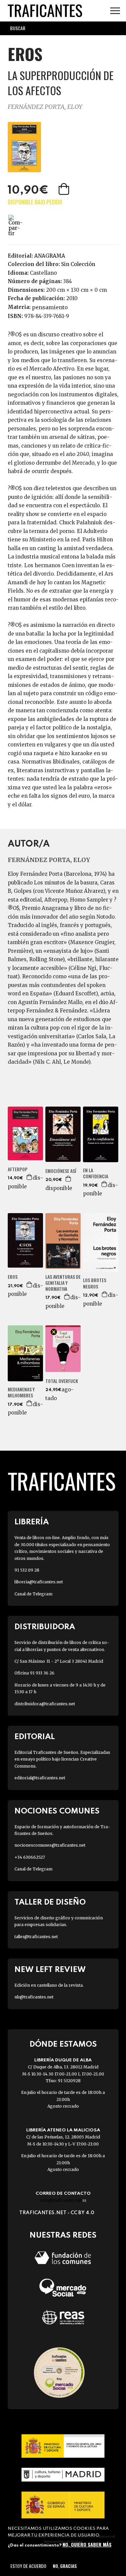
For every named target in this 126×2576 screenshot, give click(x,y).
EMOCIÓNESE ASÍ (61, 1171)
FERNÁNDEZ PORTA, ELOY (45, 107)
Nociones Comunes (57, 1811)
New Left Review (50, 1970)
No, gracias (65, 2566)
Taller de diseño (50, 1902)
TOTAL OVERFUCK (62, 1381)
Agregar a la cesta (65, 189)
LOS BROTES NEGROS (95, 1283)
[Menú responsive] (115, 11)
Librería (32, 1522)
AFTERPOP (18, 1169)
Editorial (35, 1737)
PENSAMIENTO (50, 307)
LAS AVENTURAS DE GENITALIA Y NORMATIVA (63, 1283)
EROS (13, 1277)
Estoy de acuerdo (28, 2566)
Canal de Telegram (33, 1594)
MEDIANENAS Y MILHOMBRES (21, 1392)
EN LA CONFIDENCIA (96, 1173)
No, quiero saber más (87, 2544)
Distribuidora (45, 1627)
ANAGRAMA (50, 256)
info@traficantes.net (63, 2200)
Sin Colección (78, 264)
